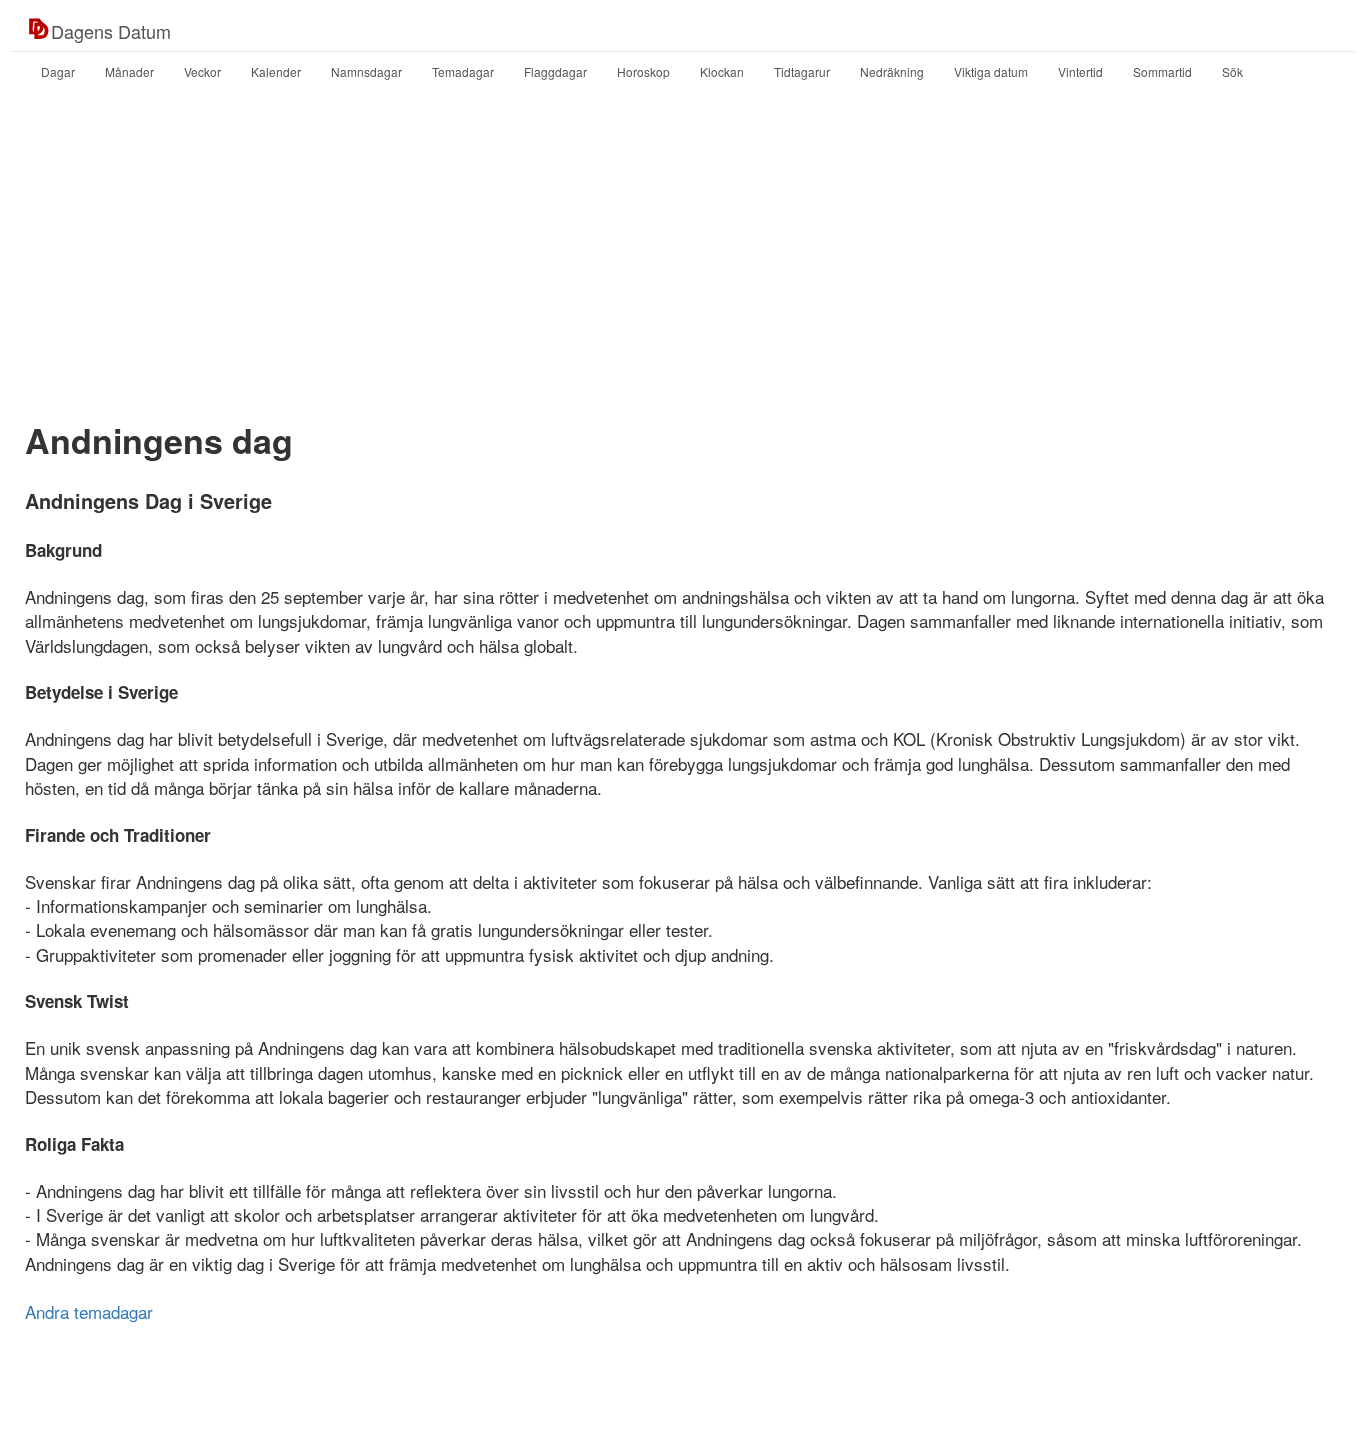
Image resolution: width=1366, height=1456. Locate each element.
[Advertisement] (683, 253)
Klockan (722, 71)
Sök (1232, 71)
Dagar (58, 71)
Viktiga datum (991, 71)
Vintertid (1080, 71)
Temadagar (463, 71)
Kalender (276, 71)
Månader (129, 71)
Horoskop (643, 71)
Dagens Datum (111, 31)
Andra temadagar (89, 1311)
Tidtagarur (802, 71)
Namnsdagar (366, 71)
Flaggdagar (555, 71)
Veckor (202, 71)
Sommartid (1162, 71)
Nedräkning (892, 71)
